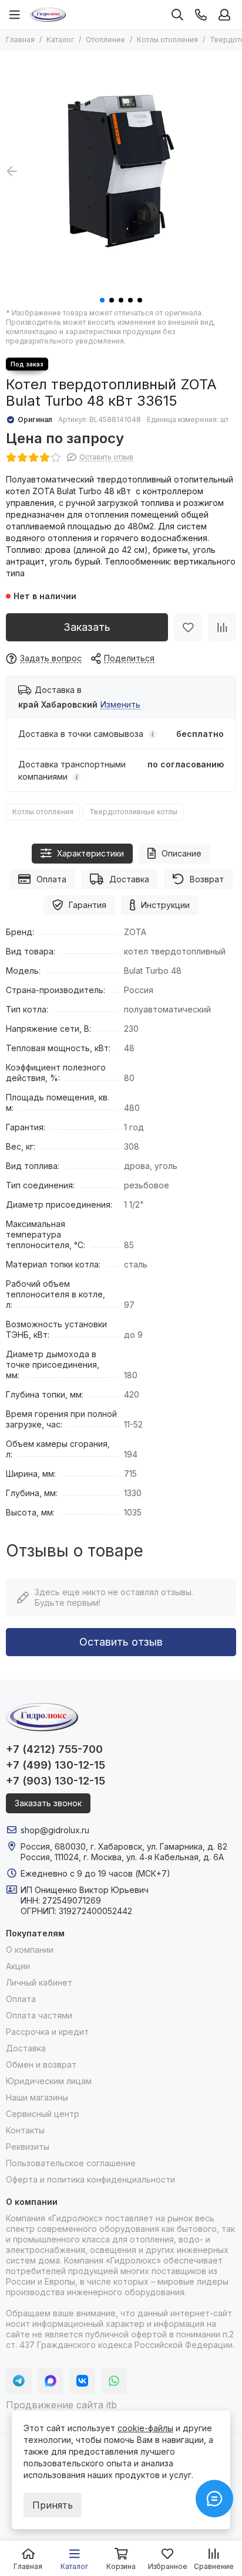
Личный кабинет (39, 1982)
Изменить (120, 705)
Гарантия (88, 905)
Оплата (51, 879)
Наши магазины (37, 2097)
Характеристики (90, 853)
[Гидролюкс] (48, 15)
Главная (20, 40)
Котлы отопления (167, 40)
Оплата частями (39, 2015)
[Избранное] (188, 627)
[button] (102, 300)
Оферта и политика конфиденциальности (90, 2179)
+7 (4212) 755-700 (54, 1749)
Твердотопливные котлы (133, 812)
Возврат (207, 879)
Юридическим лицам (49, 2081)
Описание (181, 853)
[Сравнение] (222, 627)
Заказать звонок (48, 1803)
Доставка (129, 879)
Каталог (60, 40)
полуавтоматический (167, 1009)
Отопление (105, 40)
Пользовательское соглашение (71, 2163)
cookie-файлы (145, 2428)
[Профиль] (224, 15)
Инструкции (165, 905)
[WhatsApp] (114, 2381)
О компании (30, 1950)
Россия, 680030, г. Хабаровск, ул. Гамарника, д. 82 (124, 1846)
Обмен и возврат (41, 2064)
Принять (53, 2505)
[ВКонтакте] (82, 2381)
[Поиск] (177, 15)
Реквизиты (28, 2147)
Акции (18, 1966)
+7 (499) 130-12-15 (56, 1765)
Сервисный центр (43, 2114)
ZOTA (135, 932)
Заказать (87, 627)
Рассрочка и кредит (47, 2032)
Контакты (25, 2130)
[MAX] (51, 2381)
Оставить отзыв (121, 1642)
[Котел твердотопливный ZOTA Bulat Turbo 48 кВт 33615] (121, 171)
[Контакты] (201, 15)
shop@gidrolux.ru (55, 1830)
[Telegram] (19, 2381)
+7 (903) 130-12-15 (56, 1781)
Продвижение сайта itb (61, 2405)
